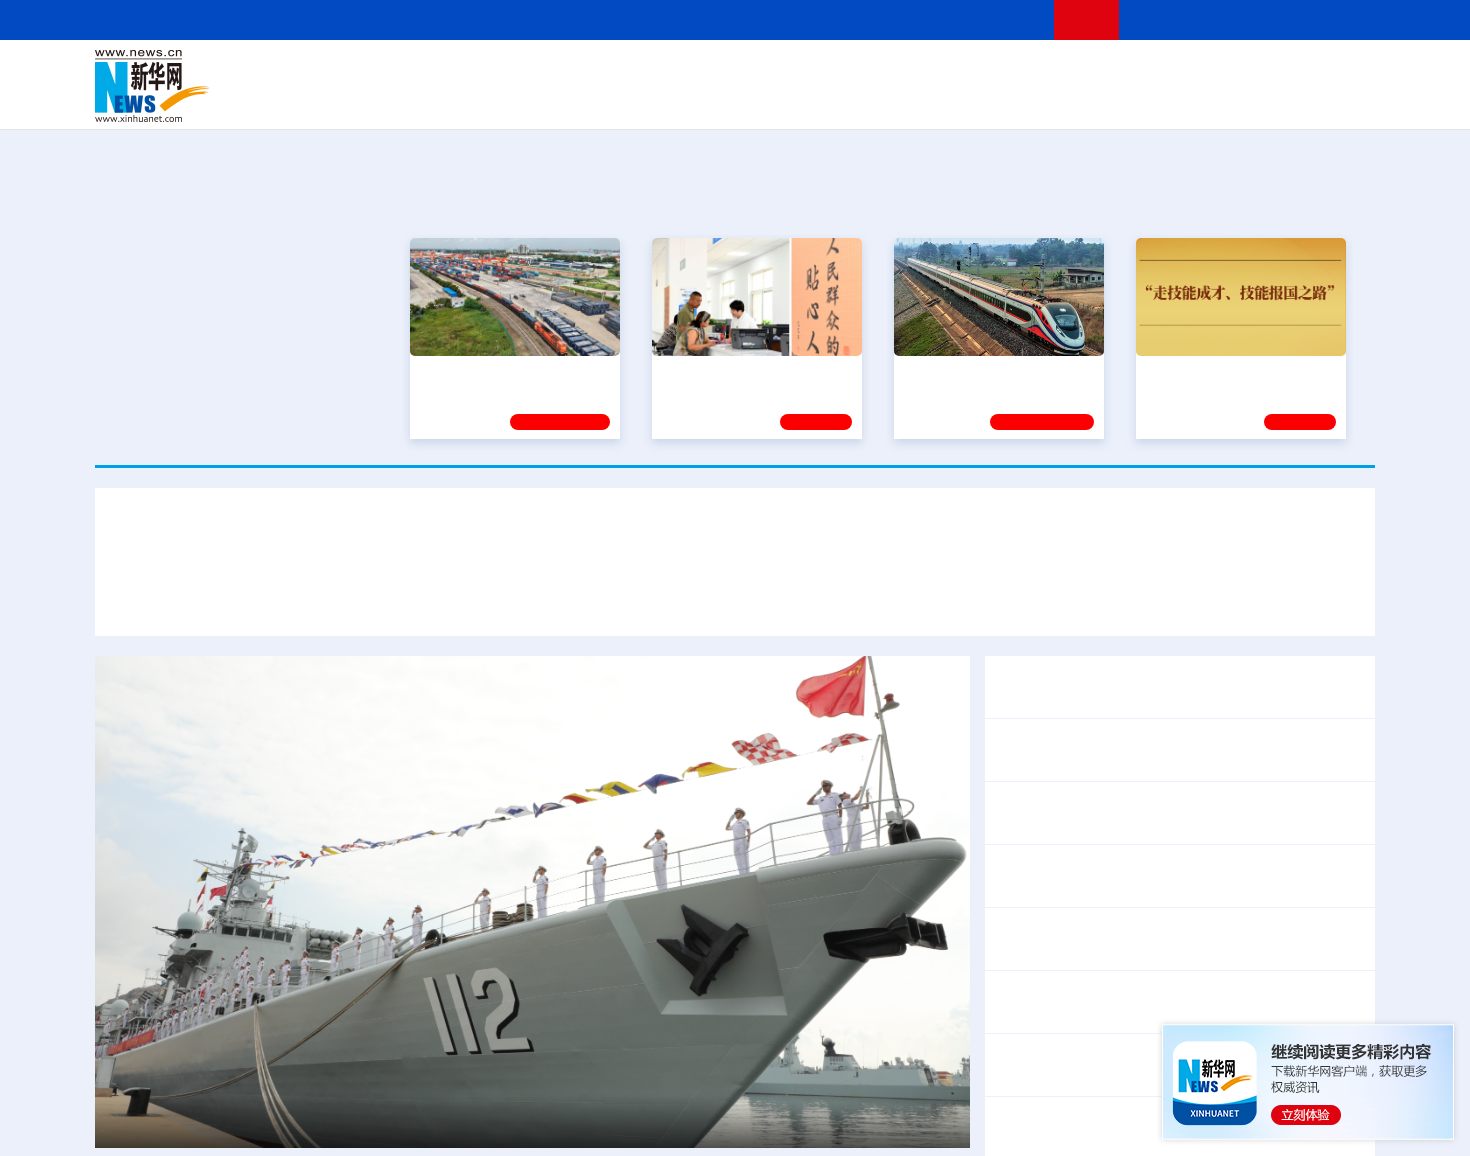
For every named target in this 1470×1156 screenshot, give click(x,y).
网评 (620, 72)
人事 (519, 72)
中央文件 (1334, 72)
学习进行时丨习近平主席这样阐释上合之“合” (735, 538)
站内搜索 (1257, 19)
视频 (1185, 72)
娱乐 (1021, 100)
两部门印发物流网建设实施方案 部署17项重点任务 (1174, 938)
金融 (378, 100)
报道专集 (1301, 199)
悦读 (1086, 100)
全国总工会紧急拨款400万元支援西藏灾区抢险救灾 (1176, 1014)
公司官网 (248, 86)
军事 (1117, 72)
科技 (880, 72)
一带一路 (1165, 100)
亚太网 (1219, 100)
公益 (1119, 100)
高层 (451, 72)
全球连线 (798, 72)
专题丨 (1019, 988)
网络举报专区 (1339, 19)
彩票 (988, 100)
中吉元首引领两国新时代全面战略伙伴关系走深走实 (1179, 749)
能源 (923, 100)
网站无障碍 (1002, 19)
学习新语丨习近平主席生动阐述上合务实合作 (294, 597)
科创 (913, 72)
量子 (947, 72)
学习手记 (1300, 422)
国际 (552, 72)
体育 (981, 72)
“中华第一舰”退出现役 (211, 1121)
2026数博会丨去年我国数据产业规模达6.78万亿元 (1172, 862)
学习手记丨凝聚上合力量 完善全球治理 (608, 597)
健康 (1083, 72)
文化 (1015, 72)
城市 (858, 100)
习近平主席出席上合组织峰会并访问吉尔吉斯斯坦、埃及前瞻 (511, 397)
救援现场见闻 (1303, 988)
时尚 (1054, 100)
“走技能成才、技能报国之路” (1235, 373)
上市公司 (1272, 100)
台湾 (688, 72)
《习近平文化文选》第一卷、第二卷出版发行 (1155, 673)
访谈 (1151, 72)
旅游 (891, 100)
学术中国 (658, 100)
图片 (1218, 72)
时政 (485, 72)
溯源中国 (811, 100)
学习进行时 (396, 72)
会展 (956, 100)
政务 (1252, 72)
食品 (443, 100)
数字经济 (597, 100)
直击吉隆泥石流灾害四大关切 (1147, 988)
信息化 (543, 100)
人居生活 (490, 100)
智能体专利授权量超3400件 (1093, 888)
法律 (1286, 72)
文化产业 (1333, 100)
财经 (586, 72)
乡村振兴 (718, 100)
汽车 (411, 100)
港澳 (654, 72)
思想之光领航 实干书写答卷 (748, 373)
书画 (1049, 72)
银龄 (765, 100)
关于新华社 (553, 19)
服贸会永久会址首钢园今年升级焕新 (1187, 812)
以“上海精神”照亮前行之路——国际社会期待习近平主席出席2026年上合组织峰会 (1049, 597)
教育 (846, 72)
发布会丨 (1027, 812)
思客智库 (736, 72)
